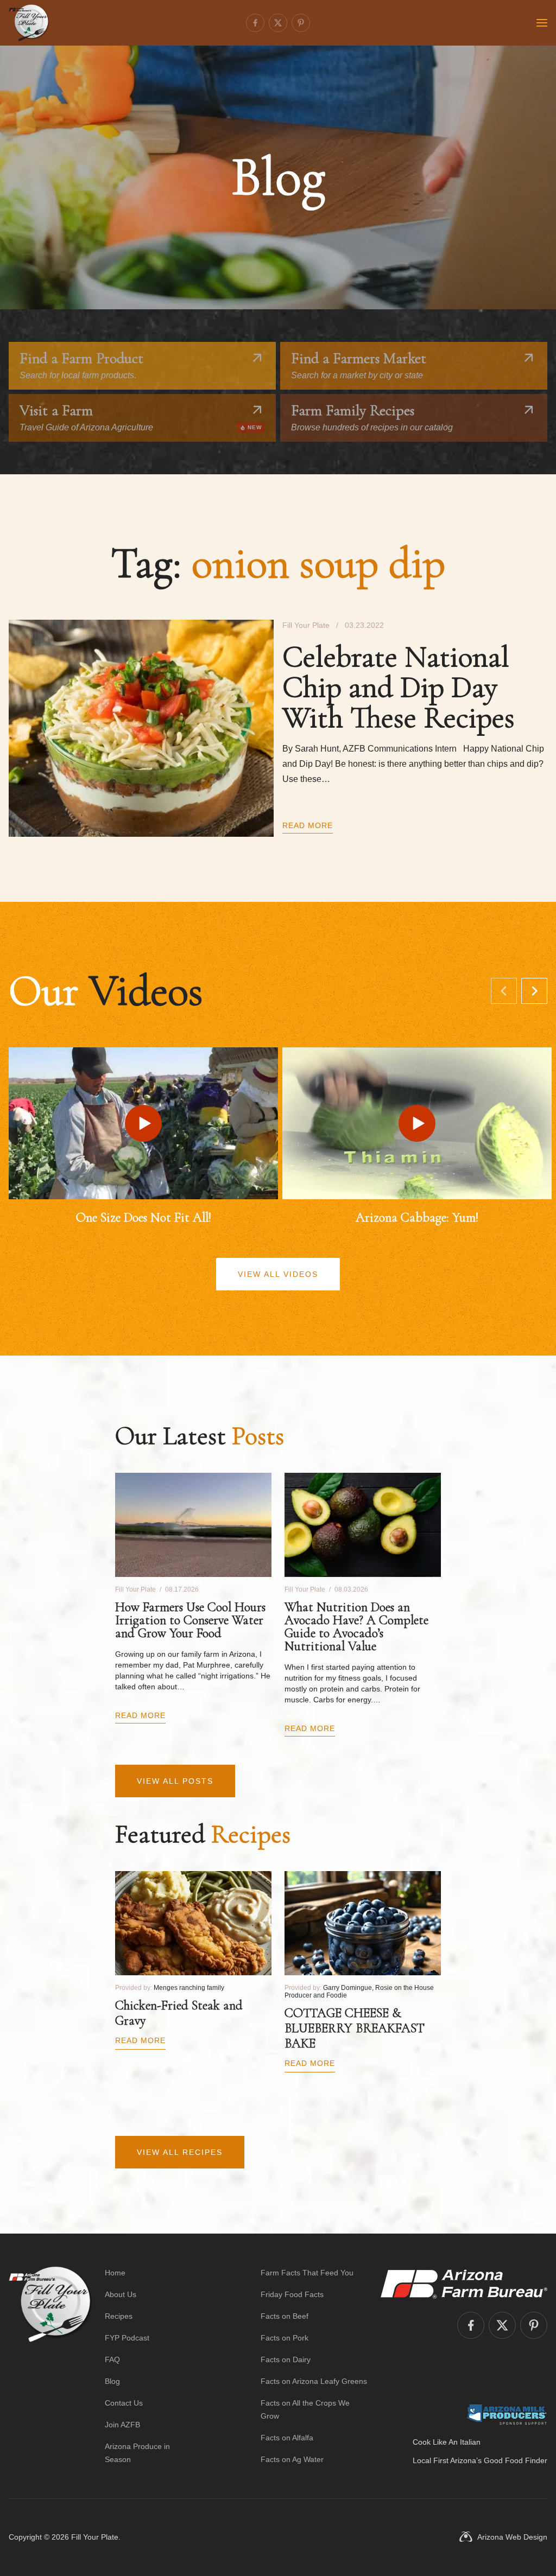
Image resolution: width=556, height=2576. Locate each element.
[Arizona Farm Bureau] (464, 2284)
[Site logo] (50, 2366)
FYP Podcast (127, 2338)
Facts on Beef (285, 2316)
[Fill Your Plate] (29, 23)
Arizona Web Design (512, 2537)
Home (115, 2273)
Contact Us (124, 2403)
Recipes (119, 2316)
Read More (308, 825)
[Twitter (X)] (278, 23)
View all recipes (180, 2152)
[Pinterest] (301, 23)
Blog (112, 2381)
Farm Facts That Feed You (307, 2273)
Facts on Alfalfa (287, 2438)
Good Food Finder (516, 2460)
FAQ (112, 2359)
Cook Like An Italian (447, 2442)
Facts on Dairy (286, 2359)
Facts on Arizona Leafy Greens (314, 2381)
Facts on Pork (285, 2338)
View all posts (175, 1781)
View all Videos (278, 1274)
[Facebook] (255, 23)
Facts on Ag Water (292, 2459)
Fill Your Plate (95, 2537)
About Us (121, 2294)
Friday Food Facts (292, 2294)
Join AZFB (122, 2425)
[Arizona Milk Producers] (507, 2414)
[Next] (534, 991)
